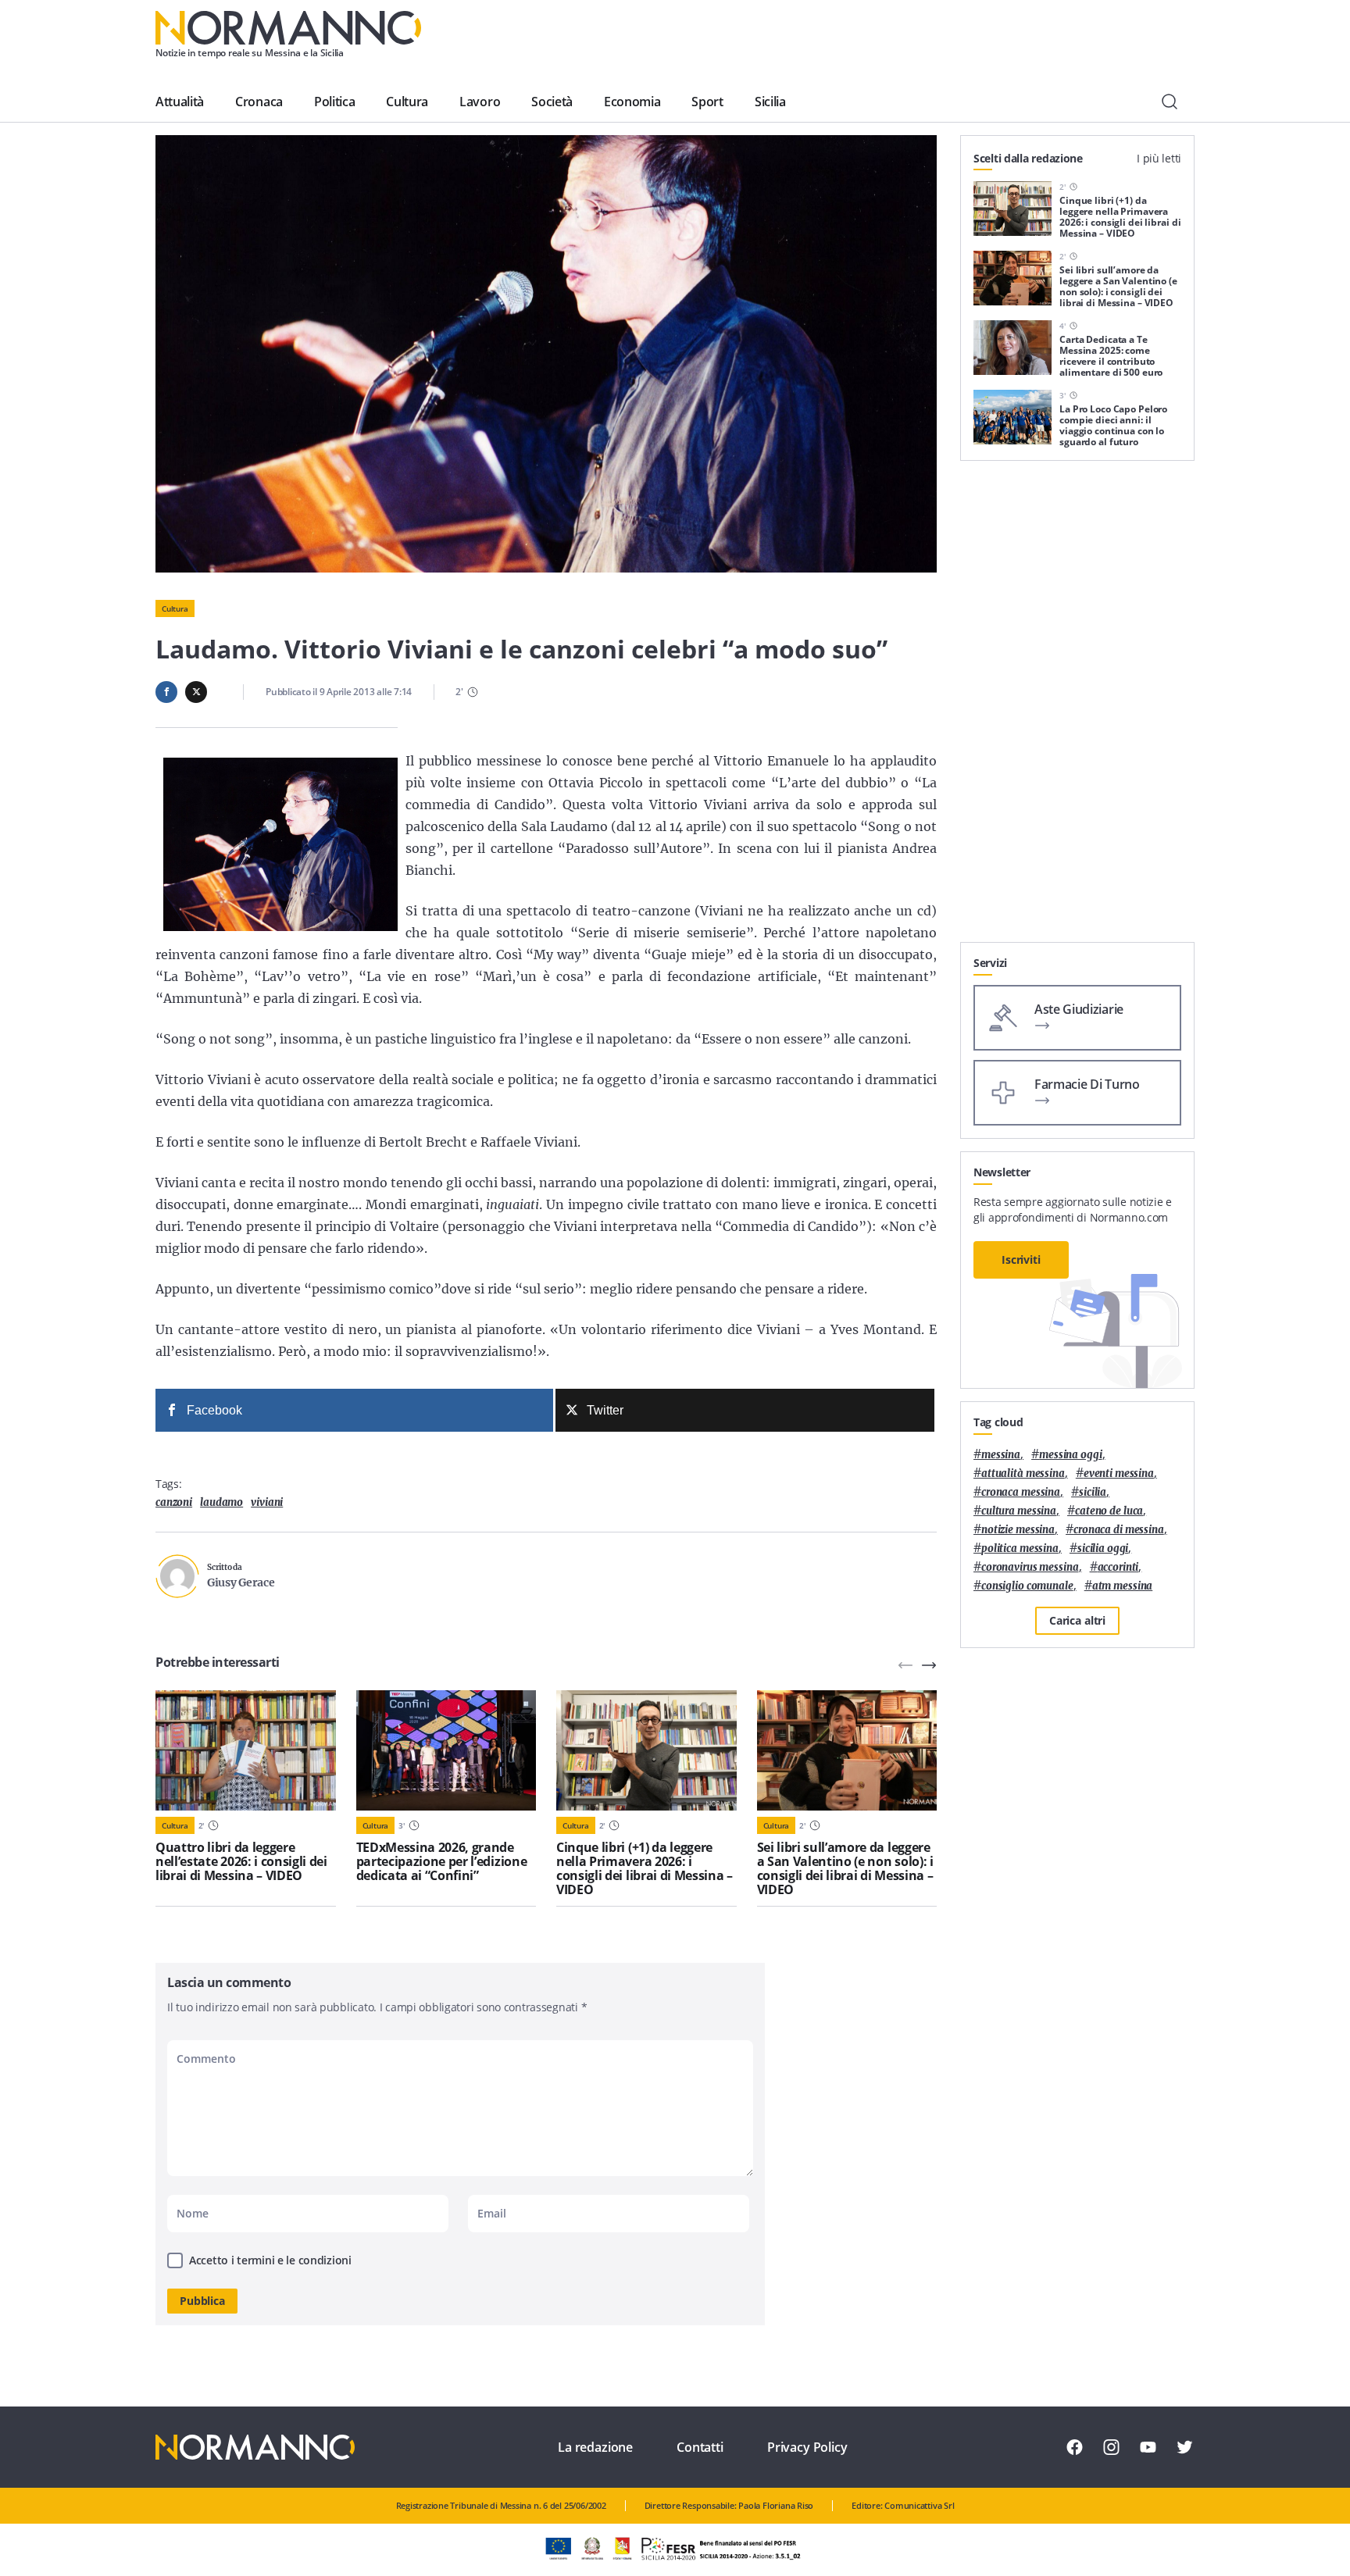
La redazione (595, 2447)
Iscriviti (1021, 1259)
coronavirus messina (1030, 1567)
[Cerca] (1170, 102)
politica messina (1020, 1548)
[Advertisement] (1077, 708)
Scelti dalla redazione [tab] (1028, 158)
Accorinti (1118, 1567)
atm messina (1123, 1586)
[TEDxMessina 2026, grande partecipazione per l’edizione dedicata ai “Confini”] (446, 1750)
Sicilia (770, 102)
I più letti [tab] (1159, 158)
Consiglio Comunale (1027, 1586)
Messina (1001, 1455)
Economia (632, 102)
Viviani (267, 1502)
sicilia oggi (1103, 1548)
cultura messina (1019, 1511)
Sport (707, 102)
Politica (334, 102)
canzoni (174, 1502)
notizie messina (1018, 1530)
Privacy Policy (807, 2447)
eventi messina (1119, 1474)
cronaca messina (1021, 1492)
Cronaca (259, 102)
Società (552, 102)
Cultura (407, 102)
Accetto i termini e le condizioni (270, 2260)
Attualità (180, 102)
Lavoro (480, 102)
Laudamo (221, 1502)
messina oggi (1070, 1455)
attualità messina (1023, 1474)
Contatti (700, 2447)
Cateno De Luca (1109, 1511)
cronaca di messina (1119, 1530)
